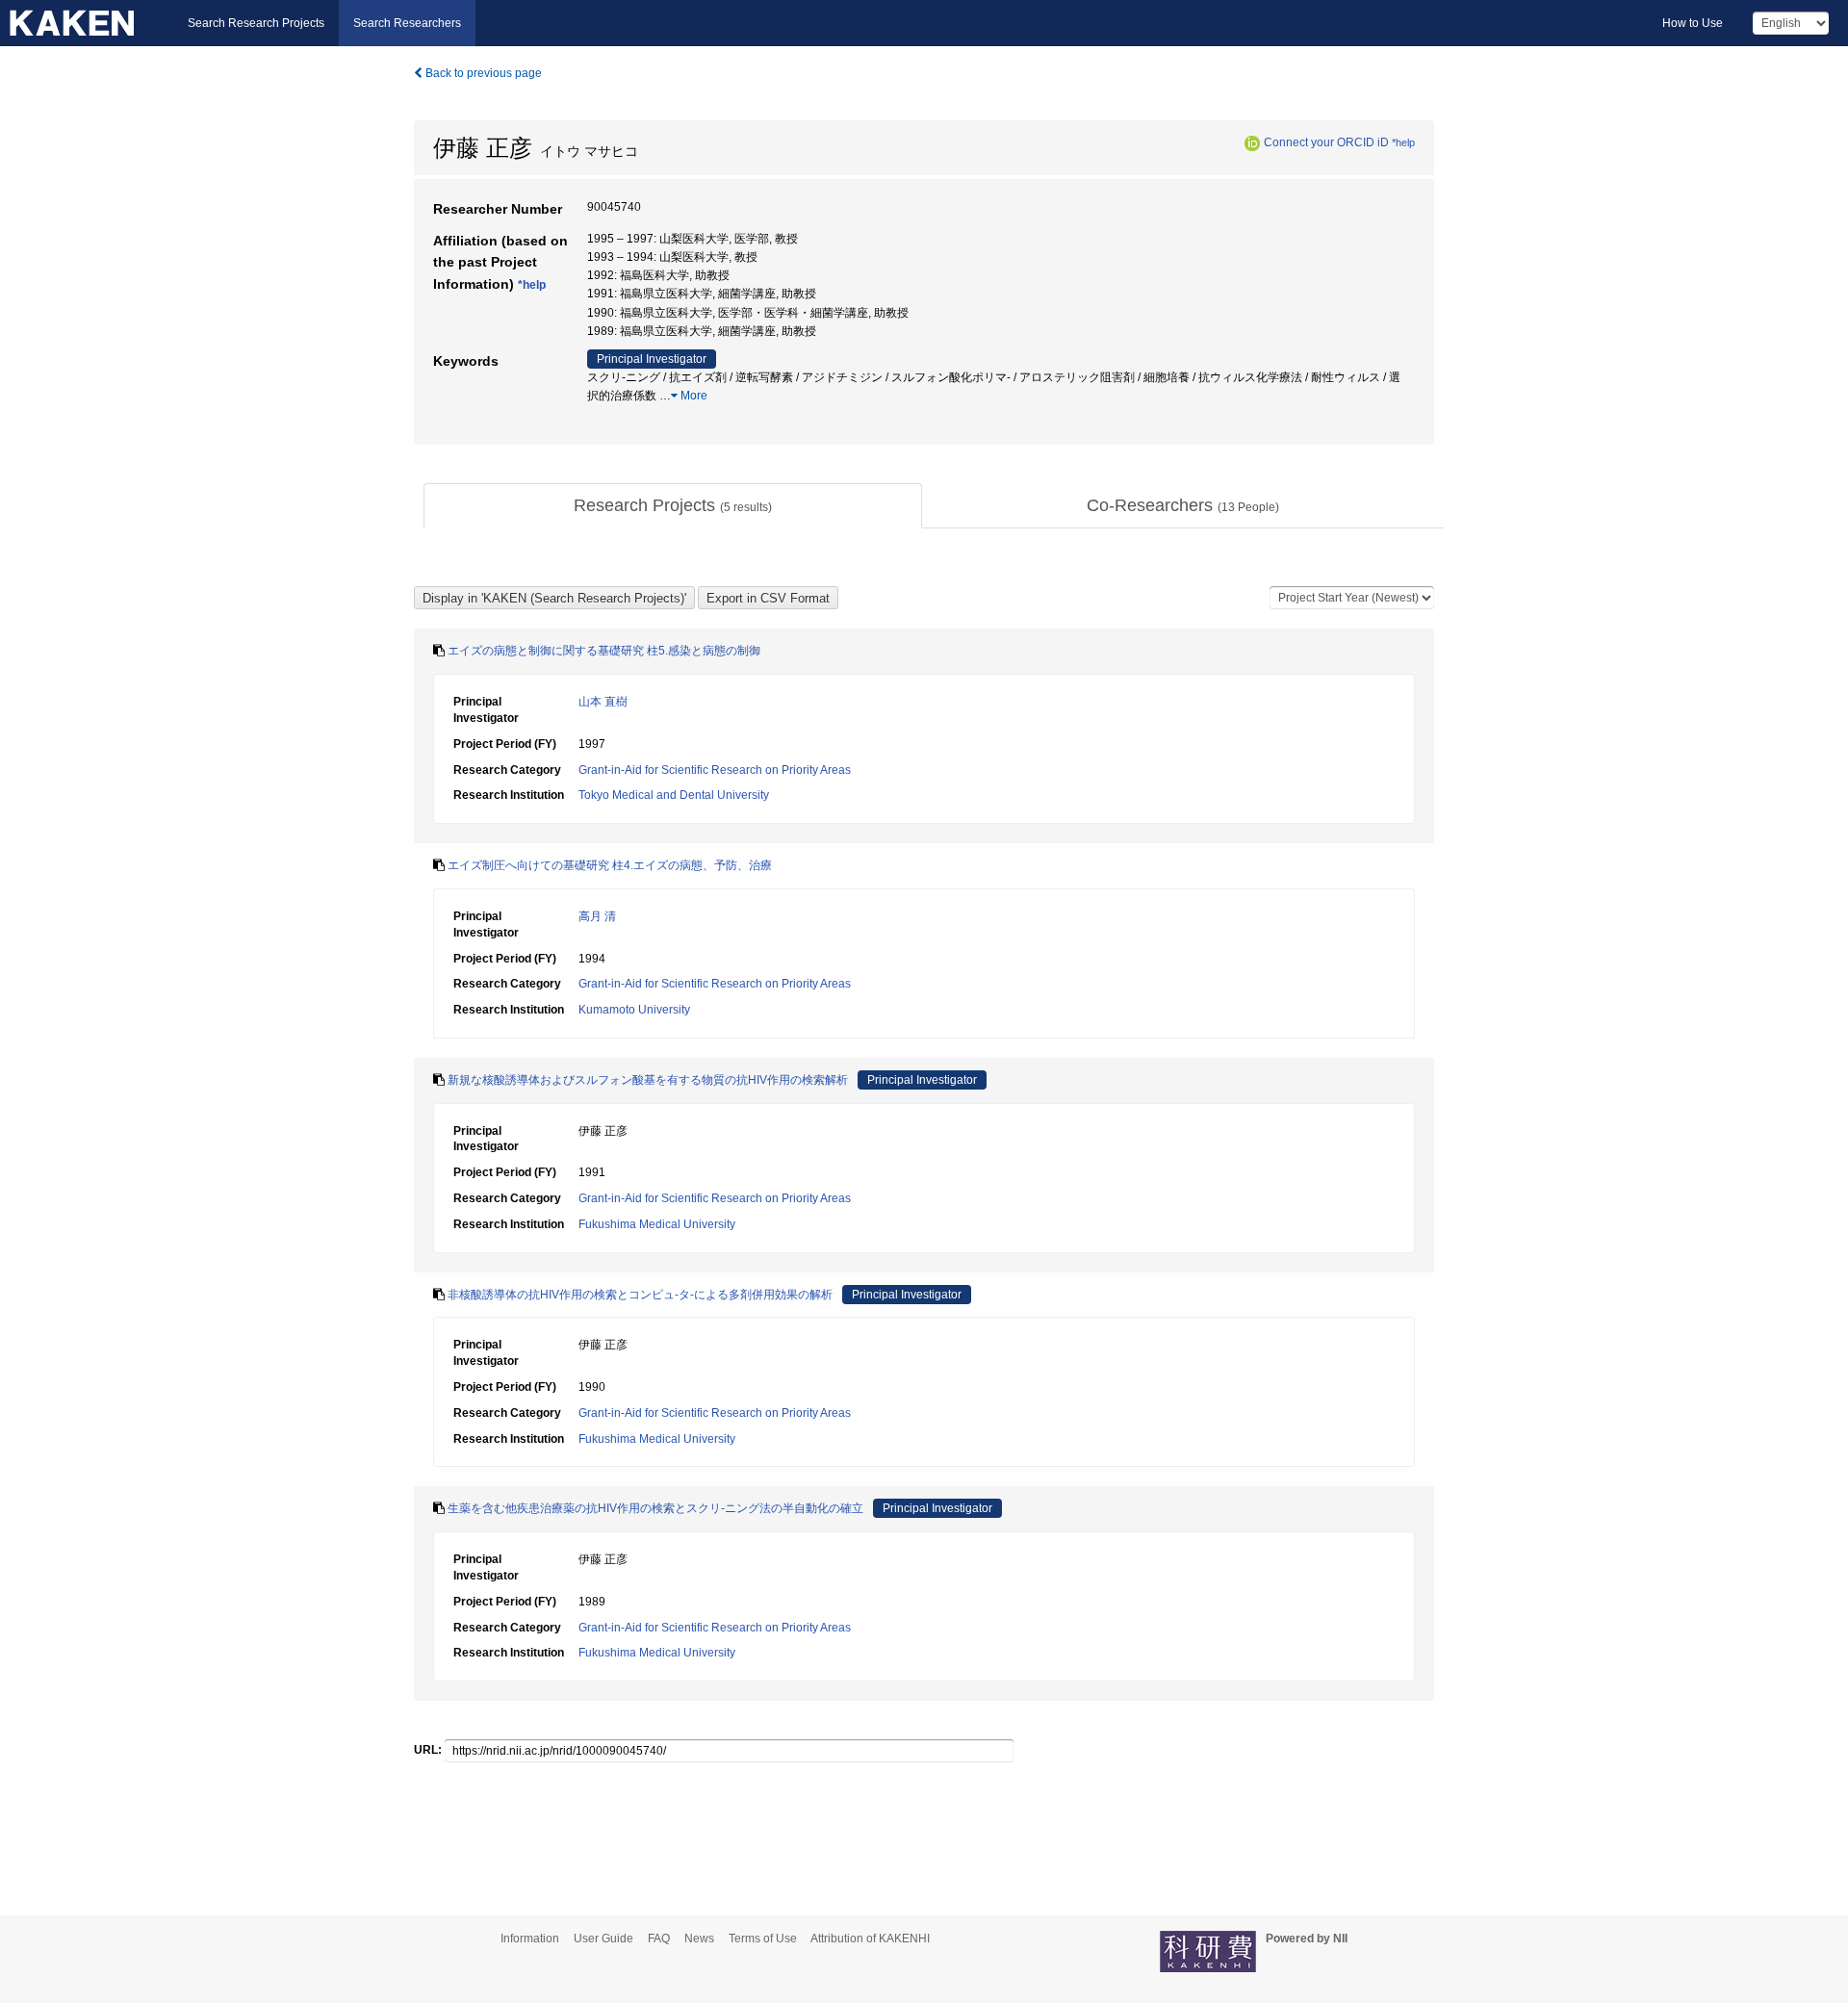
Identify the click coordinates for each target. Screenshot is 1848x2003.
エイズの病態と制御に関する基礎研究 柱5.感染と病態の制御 (604, 651)
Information (530, 1939)
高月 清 (597, 916)
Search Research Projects (256, 23)
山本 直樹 (603, 702)
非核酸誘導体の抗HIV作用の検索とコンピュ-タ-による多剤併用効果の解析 (640, 1295)
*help (1403, 142)
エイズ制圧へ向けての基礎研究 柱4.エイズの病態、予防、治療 (610, 865)
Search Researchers (407, 23)
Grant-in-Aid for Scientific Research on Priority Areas (715, 770)
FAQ (659, 1939)
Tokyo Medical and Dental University (674, 795)
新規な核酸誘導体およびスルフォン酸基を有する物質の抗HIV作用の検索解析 (648, 1080)
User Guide (603, 1939)
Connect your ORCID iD (1326, 142)
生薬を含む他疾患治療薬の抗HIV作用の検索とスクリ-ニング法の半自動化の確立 (655, 1508)
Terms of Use (763, 1939)
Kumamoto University (634, 1010)
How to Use (1693, 23)
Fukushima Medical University (657, 1224)
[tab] (673, 506)
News (699, 1939)
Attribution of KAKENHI (870, 1939)
